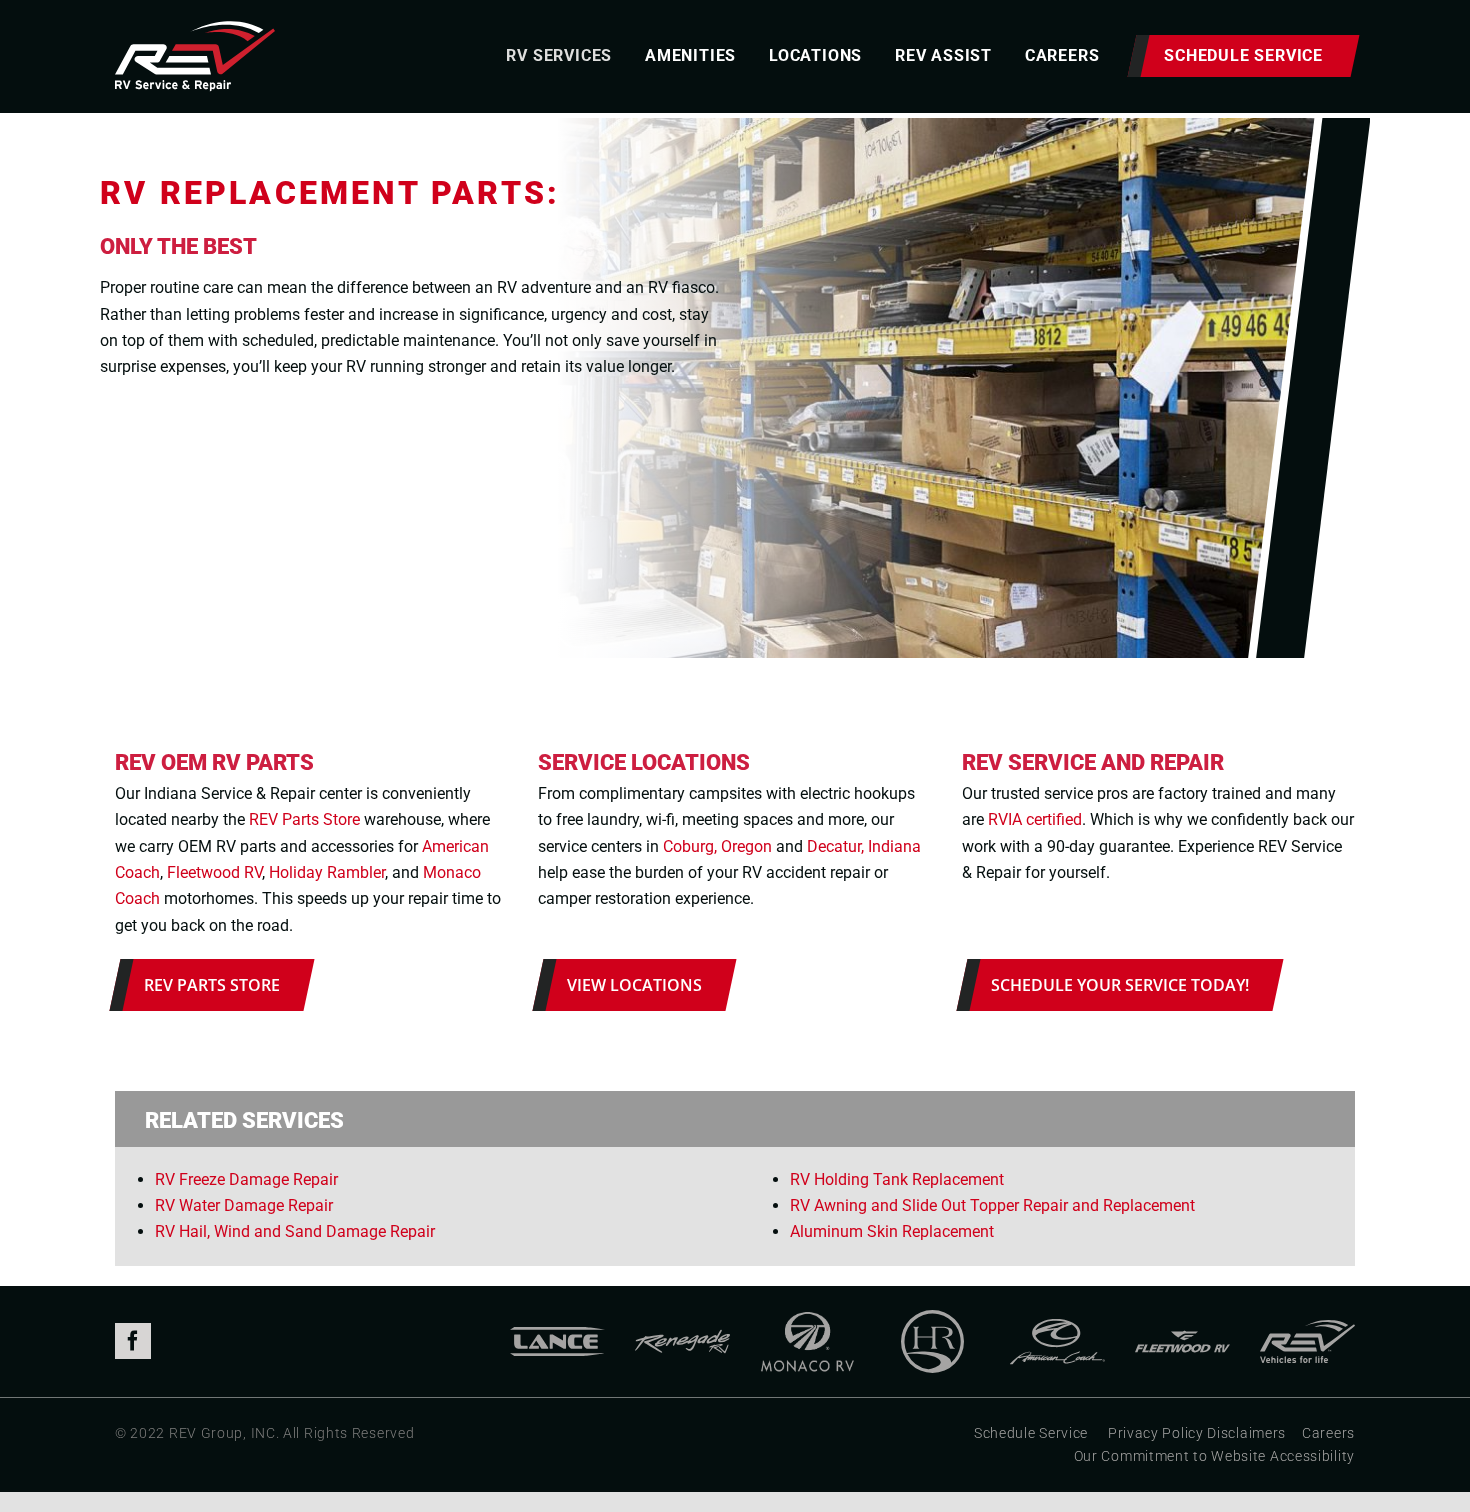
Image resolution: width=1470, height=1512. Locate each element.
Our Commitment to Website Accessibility (1214, 1456)
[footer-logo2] (682, 1317)
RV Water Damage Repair (244, 1205)
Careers (1328, 1433)
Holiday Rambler (327, 872)
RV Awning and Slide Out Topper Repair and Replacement (992, 1205)
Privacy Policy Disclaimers (1197, 1433)
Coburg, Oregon (717, 846)
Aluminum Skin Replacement (892, 1231)
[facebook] (133, 1341)
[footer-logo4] (1057, 1317)
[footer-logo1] (557, 1317)
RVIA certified (1035, 819)
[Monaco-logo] (807, 1317)
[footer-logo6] (1307, 1317)
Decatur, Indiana (864, 846)
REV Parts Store (304, 819)
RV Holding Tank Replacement (897, 1179)
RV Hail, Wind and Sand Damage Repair (295, 1231)
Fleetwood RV (214, 872)
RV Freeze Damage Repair (246, 1179)
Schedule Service (1031, 1433)
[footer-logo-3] (932, 1317)
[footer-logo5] (1182, 1317)
